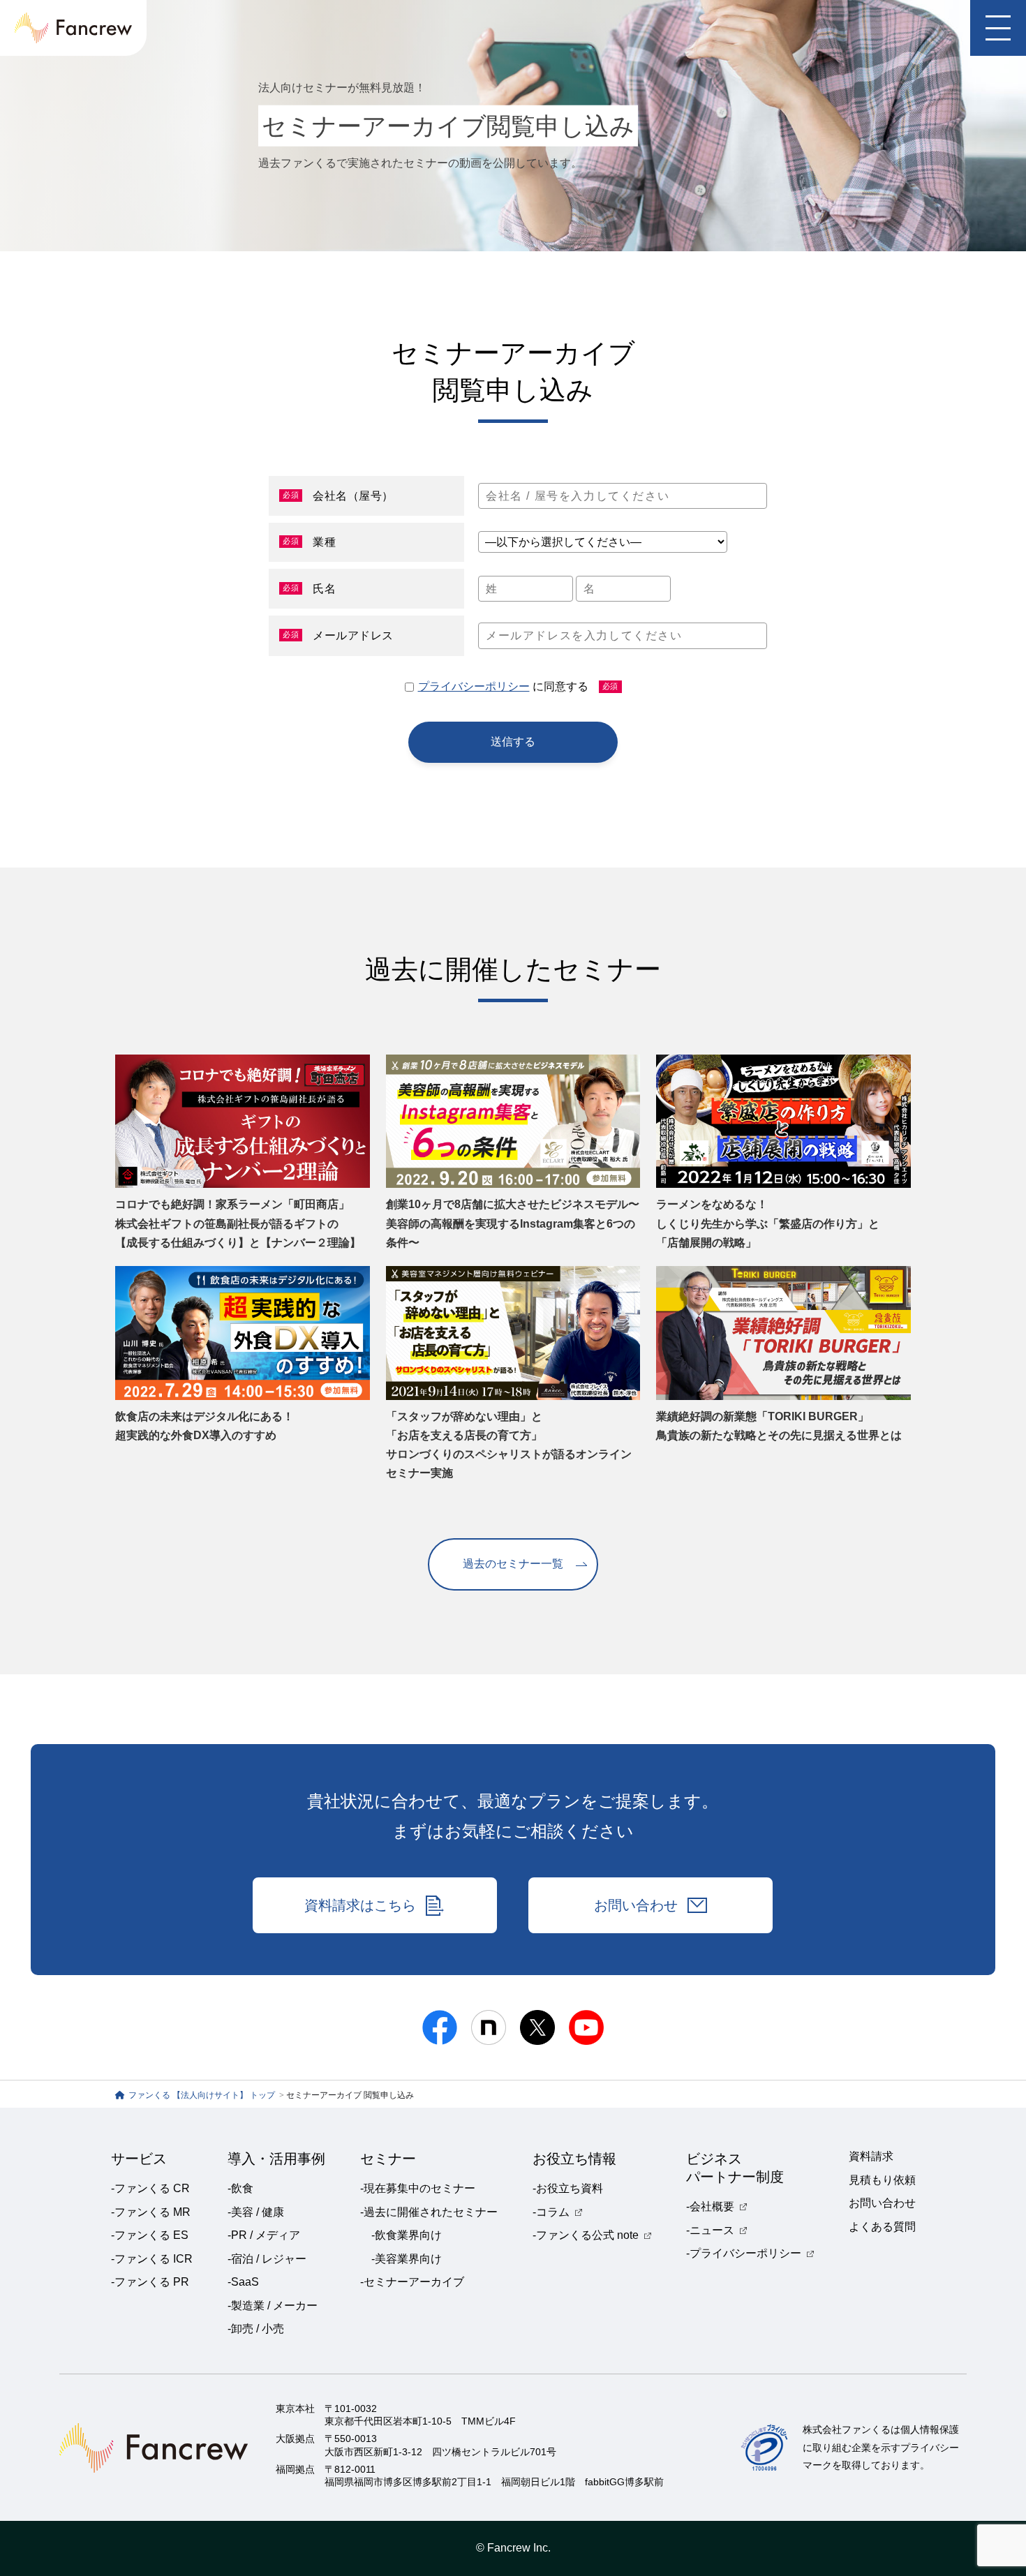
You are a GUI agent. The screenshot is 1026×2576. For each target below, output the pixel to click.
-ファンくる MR (151, 2212)
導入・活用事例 (276, 2159)
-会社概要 (710, 2206)
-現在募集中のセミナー (418, 2188)
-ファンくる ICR (152, 2259)
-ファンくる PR (150, 2282)
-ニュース (710, 2230)
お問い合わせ (636, 1905)
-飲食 (240, 2188)
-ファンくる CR (150, 2188)
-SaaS (243, 2282)
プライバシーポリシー (474, 686)
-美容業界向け (407, 2259)
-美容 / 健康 (256, 2212)
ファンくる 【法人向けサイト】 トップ (203, 2095)
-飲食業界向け (407, 2235)
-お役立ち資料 (568, 2188)
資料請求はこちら (360, 1905)
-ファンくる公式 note (586, 2235)
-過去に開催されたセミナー (429, 2212)
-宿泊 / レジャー (267, 2259)
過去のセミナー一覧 (513, 1564)
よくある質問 (882, 2227)
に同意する (518, 686)
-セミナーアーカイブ (412, 2282)
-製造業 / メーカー (273, 2306)
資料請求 (871, 2156)
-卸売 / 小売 (256, 2329)
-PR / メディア (264, 2235)
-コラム (551, 2212)
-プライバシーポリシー (744, 2253)
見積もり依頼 (882, 2180)
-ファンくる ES (150, 2235)
